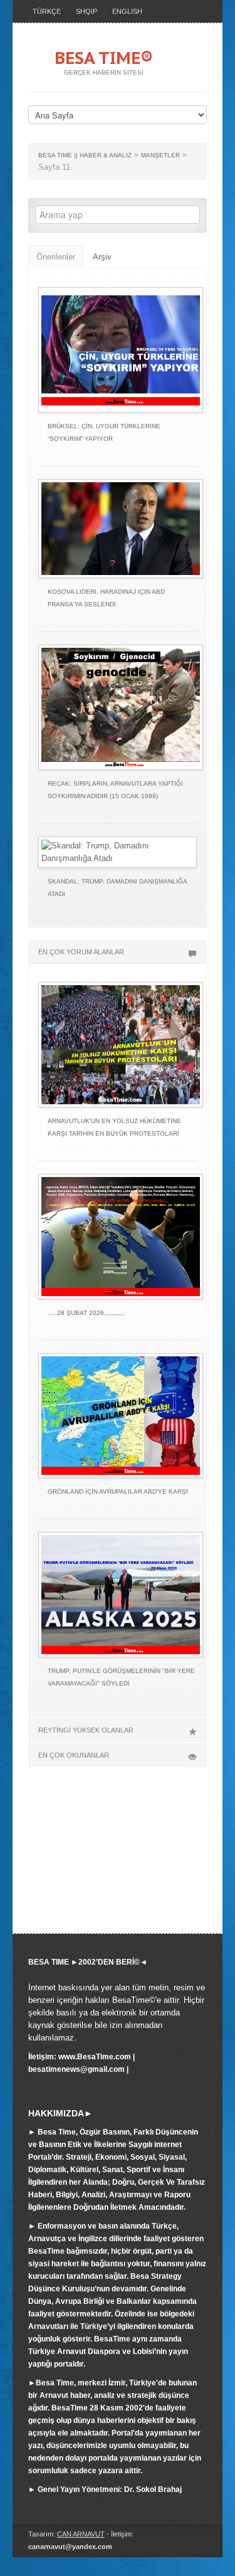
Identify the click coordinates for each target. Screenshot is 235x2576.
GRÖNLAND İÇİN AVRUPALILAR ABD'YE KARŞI (118, 1491)
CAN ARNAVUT (81, 2534)
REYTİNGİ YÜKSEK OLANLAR (86, 1730)
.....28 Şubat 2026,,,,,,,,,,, (86, 1313)
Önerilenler (56, 257)
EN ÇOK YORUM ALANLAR (81, 952)
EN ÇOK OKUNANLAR (74, 1755)
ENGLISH (127, 11)
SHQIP (86, 11)
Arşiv (102, 257)
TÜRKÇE (47, 11)
